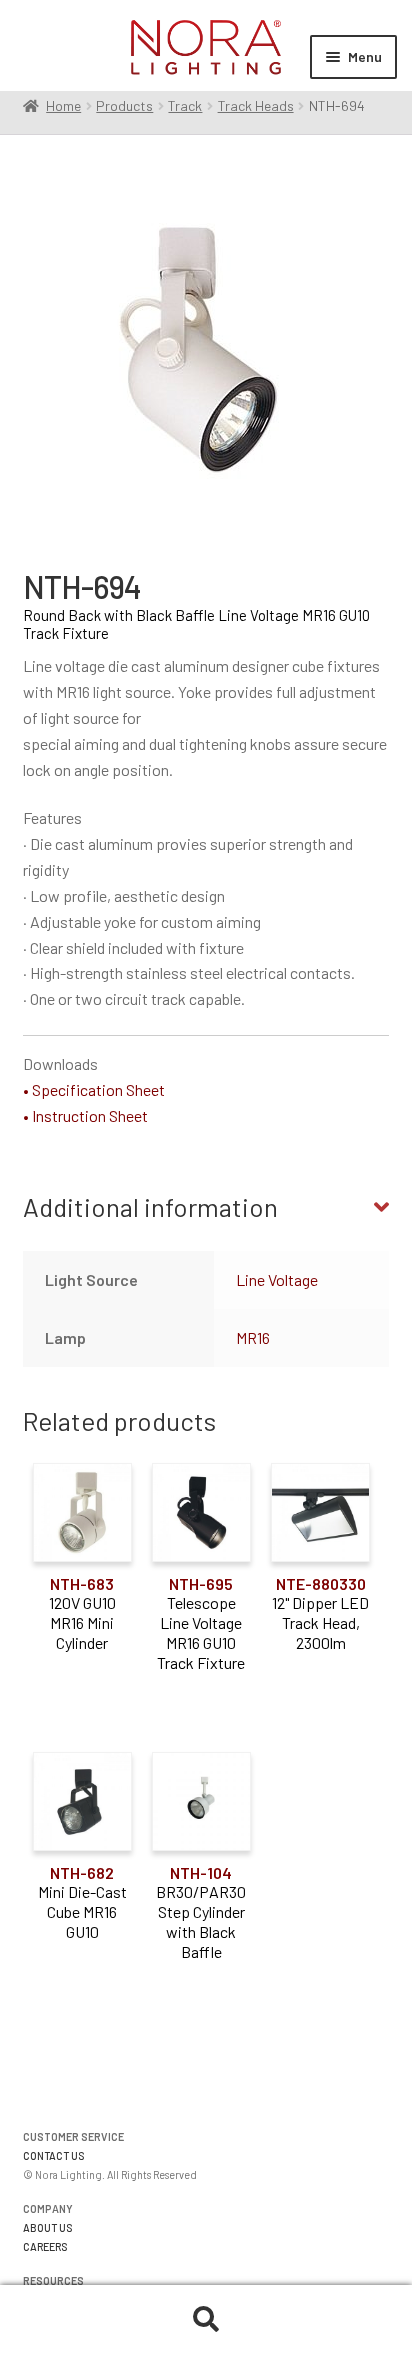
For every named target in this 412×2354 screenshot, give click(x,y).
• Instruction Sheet (85, 1115)
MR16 (253, 1337)
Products (124, 105)
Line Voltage (277, 1279)
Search (206, 2320)
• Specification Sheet (94, 1089)
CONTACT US (54, 2155)
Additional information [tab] (150, 1206)
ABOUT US (48, 2227)
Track (185, 105)
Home (63, 105)
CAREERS (45, 2246)
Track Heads (256, 105)
